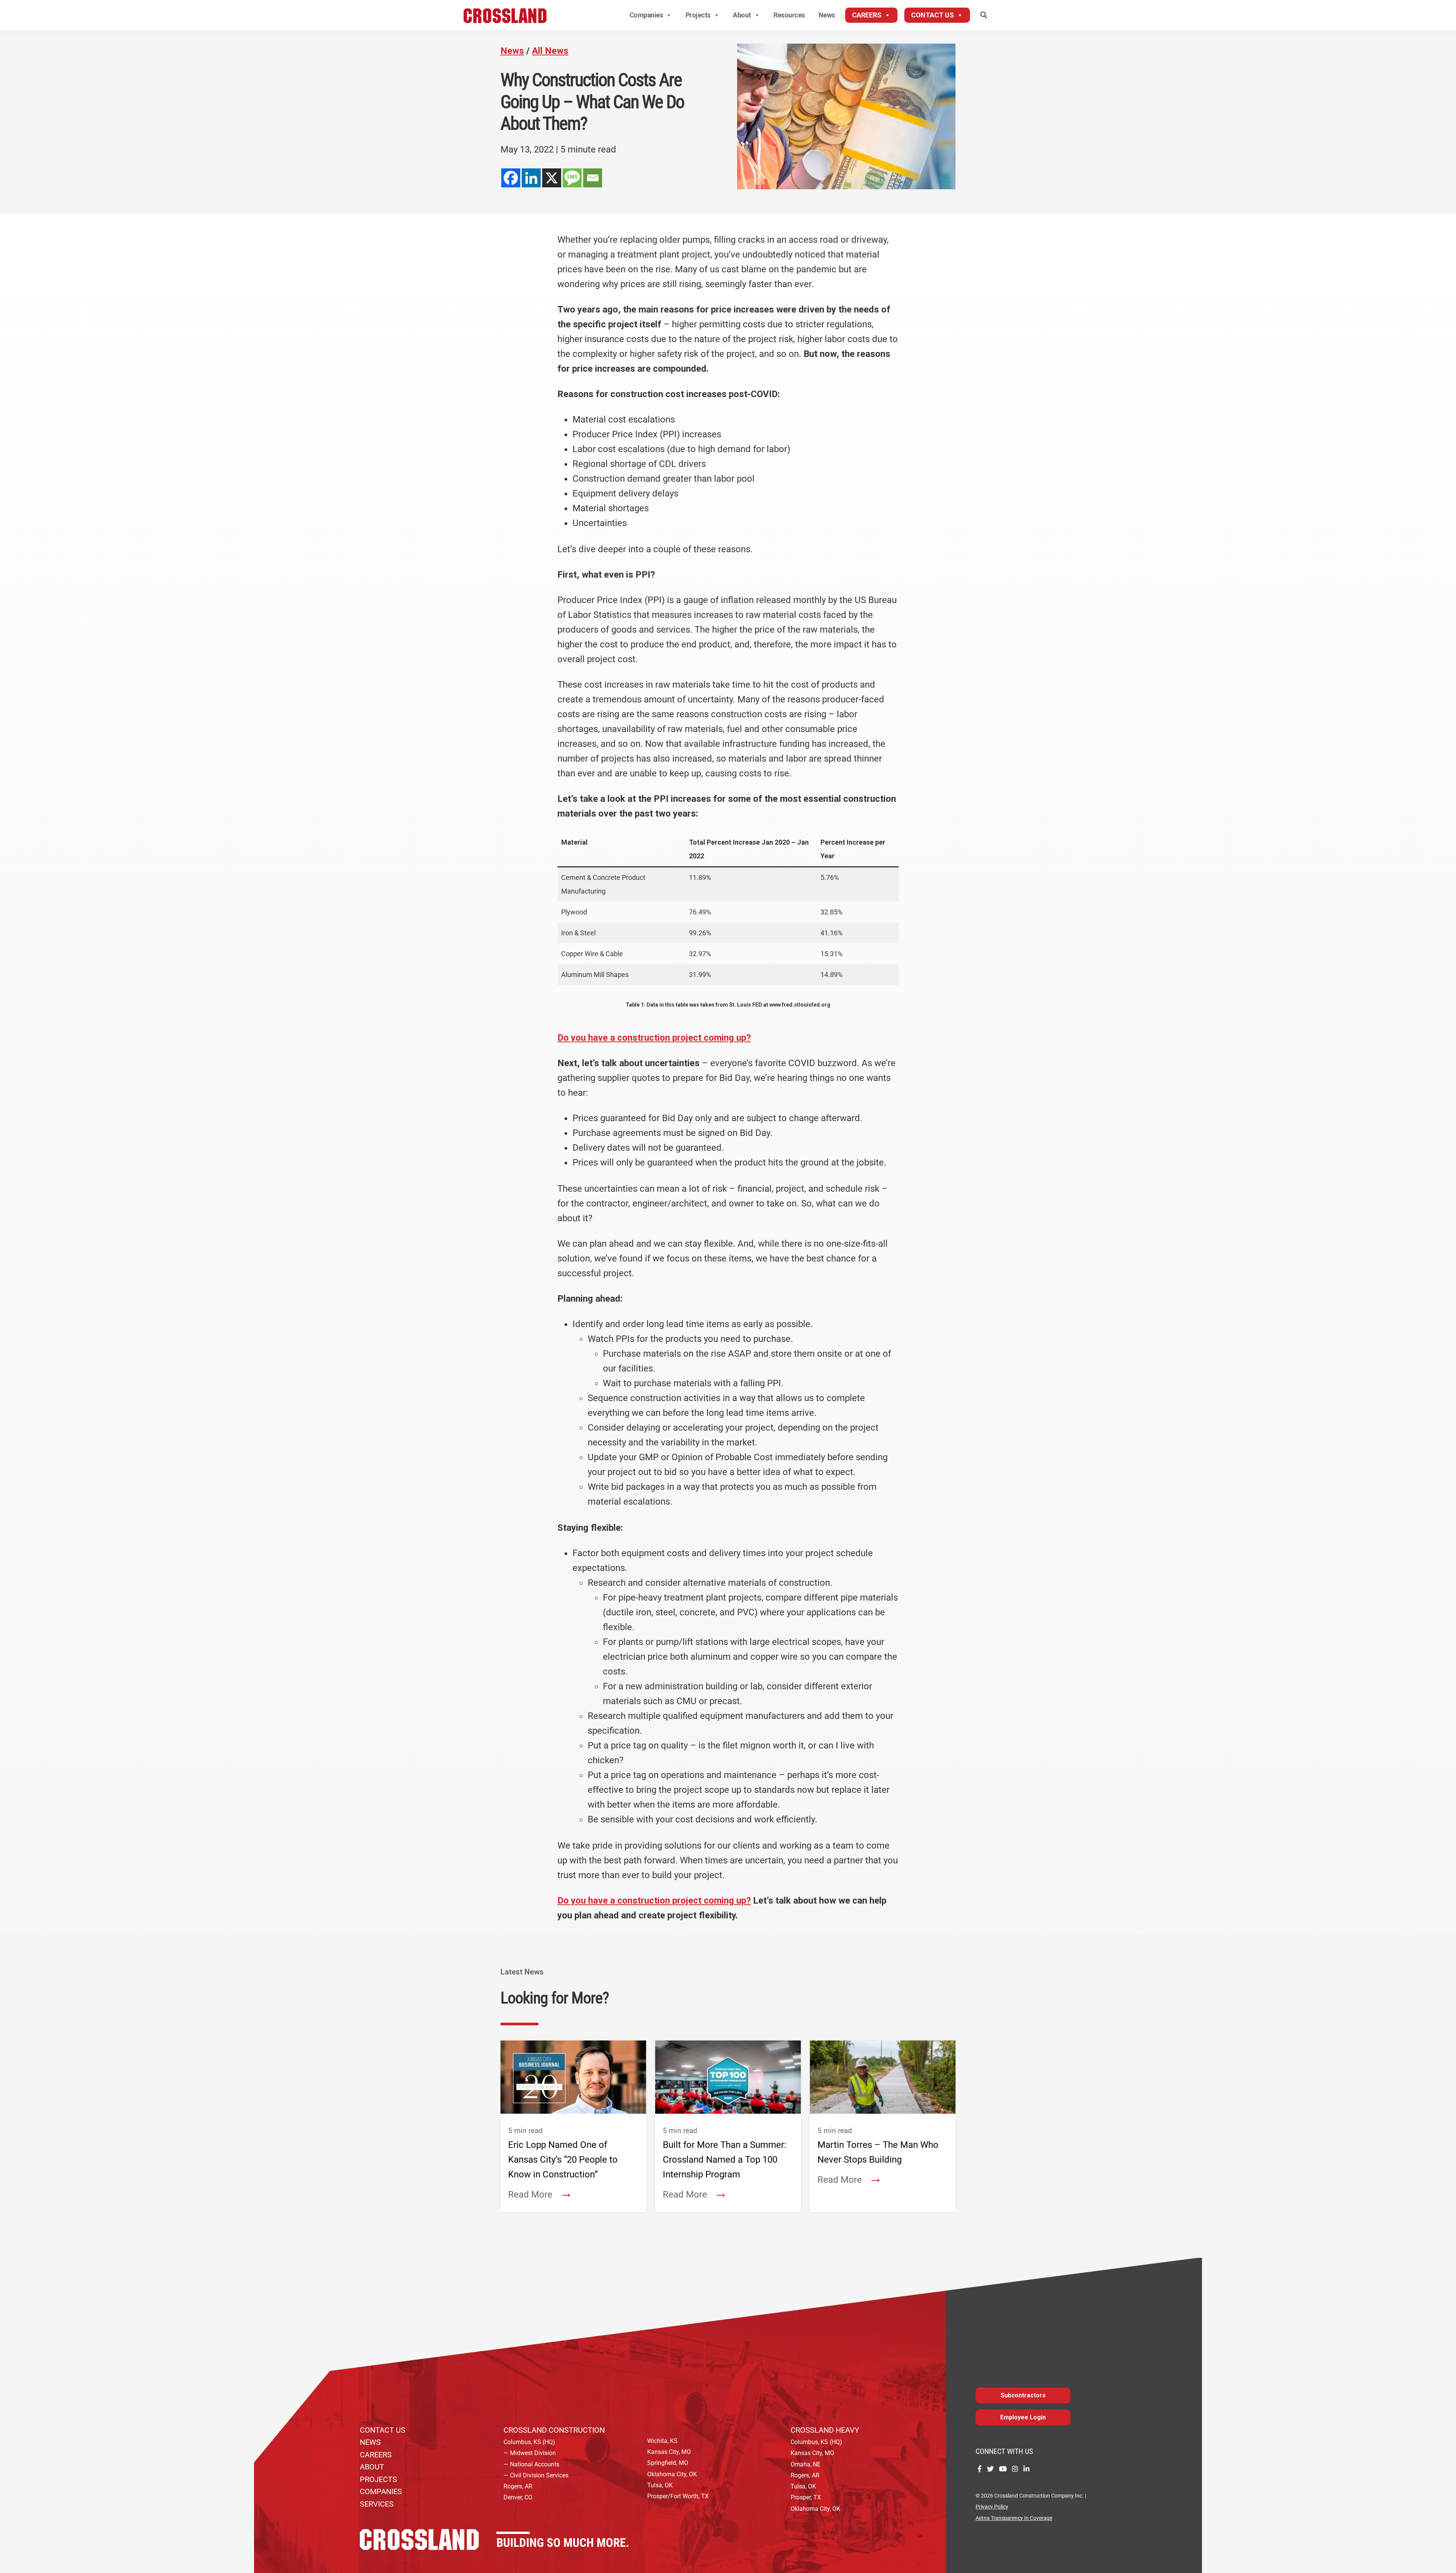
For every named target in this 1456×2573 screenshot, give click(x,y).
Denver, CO (518, 2497)
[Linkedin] (531, 178)
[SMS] (572, 178)
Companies (646, 15)
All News (550, 51)
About (742, 15)
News (827, 15)
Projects (698, 15)
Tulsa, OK (660, 2485)
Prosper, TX (806, 2497)
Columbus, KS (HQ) (529, 2442)
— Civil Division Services (536, 2475)
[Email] (593, 178)
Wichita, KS (662, 2441)
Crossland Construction (554, 2430)
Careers (867, 15)
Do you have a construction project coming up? (654, 1038)
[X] (552, 178)
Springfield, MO (668, 2463)
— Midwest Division (530, 2453)
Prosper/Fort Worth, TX (678, 2496)
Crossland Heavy (825, 2430)
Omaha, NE (806, 2464)
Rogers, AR (518, 2486)
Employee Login (1023, 2417)
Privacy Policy (992, 2507)
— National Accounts (531, 2464)
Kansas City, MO (669, 2452)
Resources (789, 15)
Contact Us (933, 15)
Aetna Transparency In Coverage (1014, 2518)
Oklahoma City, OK (672, 2474)
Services (377, 2504)
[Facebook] (511, 178)
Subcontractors (1023, 2395)
